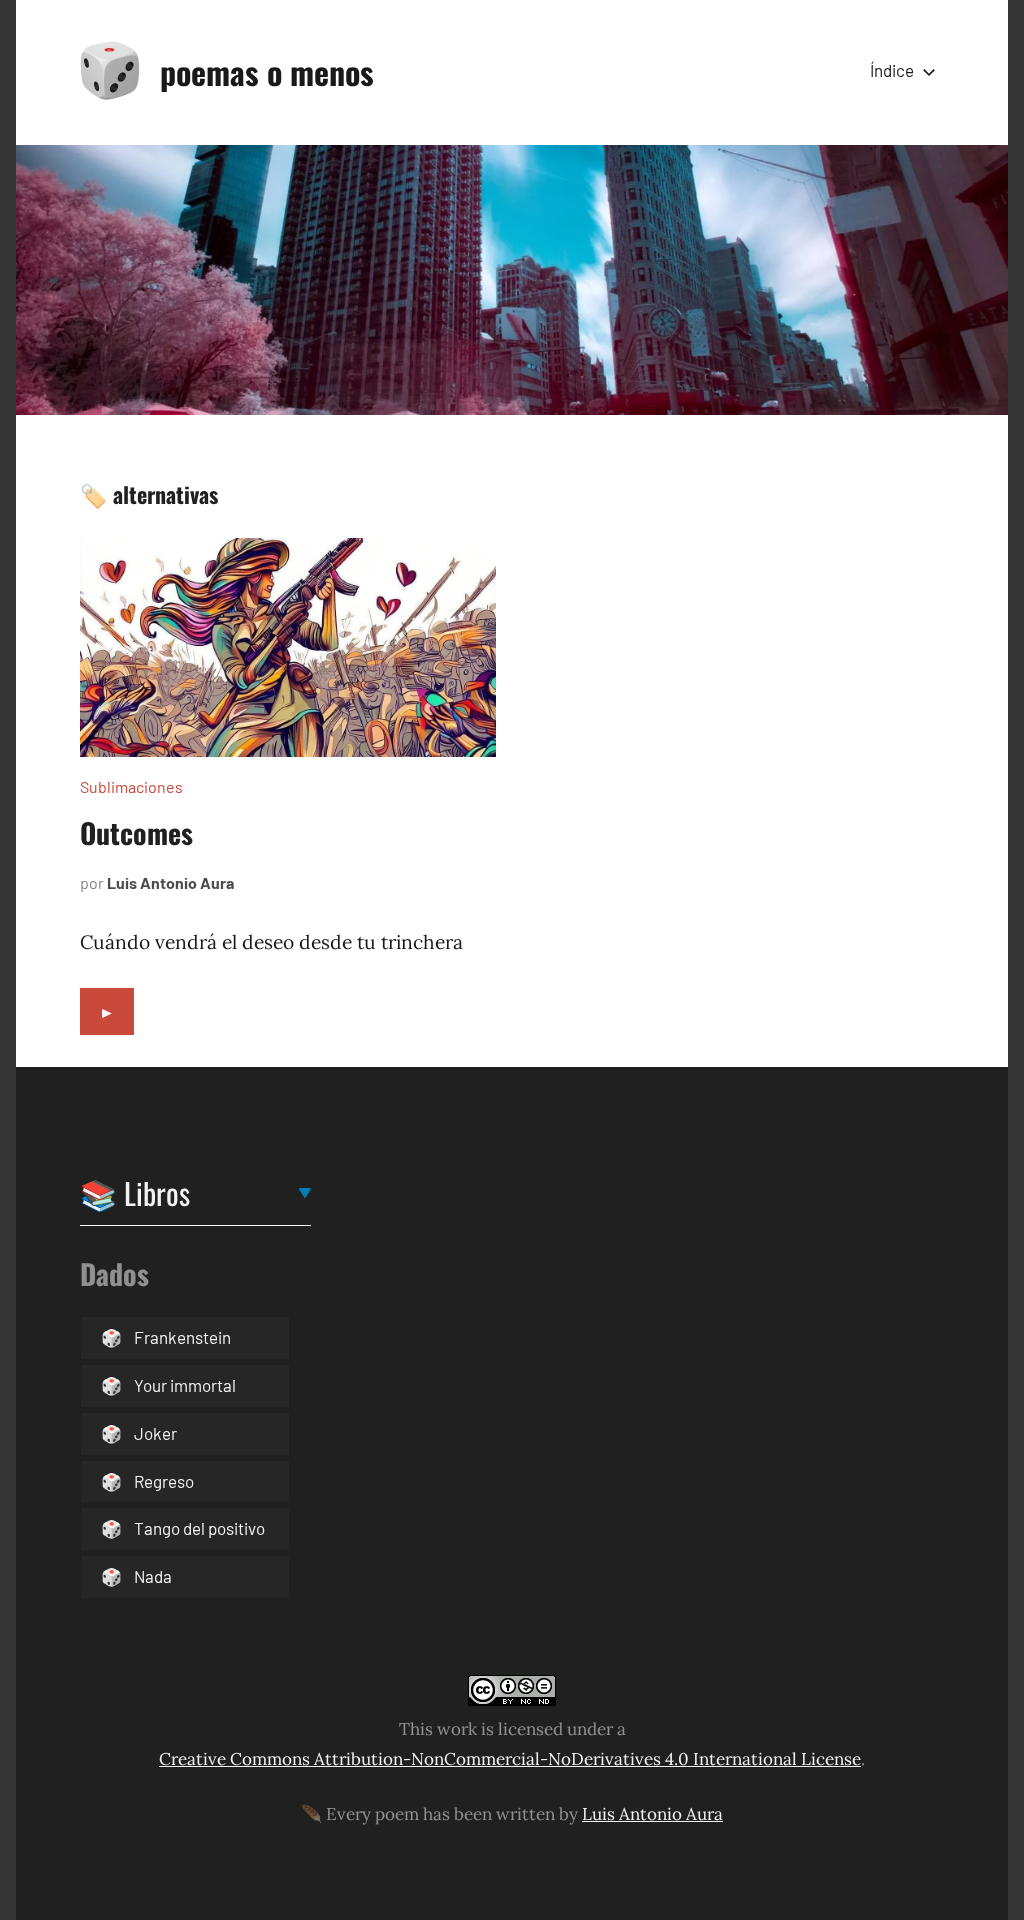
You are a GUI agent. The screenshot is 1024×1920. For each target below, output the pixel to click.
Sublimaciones (131, 786)
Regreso (164, 1481)
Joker (155, 1433)
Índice (892, 70)
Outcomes (136, 832)
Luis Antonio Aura (170, 882)
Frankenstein (182, 1337)
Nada (153, 1576)
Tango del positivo (199, 1528)
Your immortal (185, 1385)
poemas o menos (267, 71)
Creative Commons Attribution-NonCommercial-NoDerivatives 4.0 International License (510, 1759)
